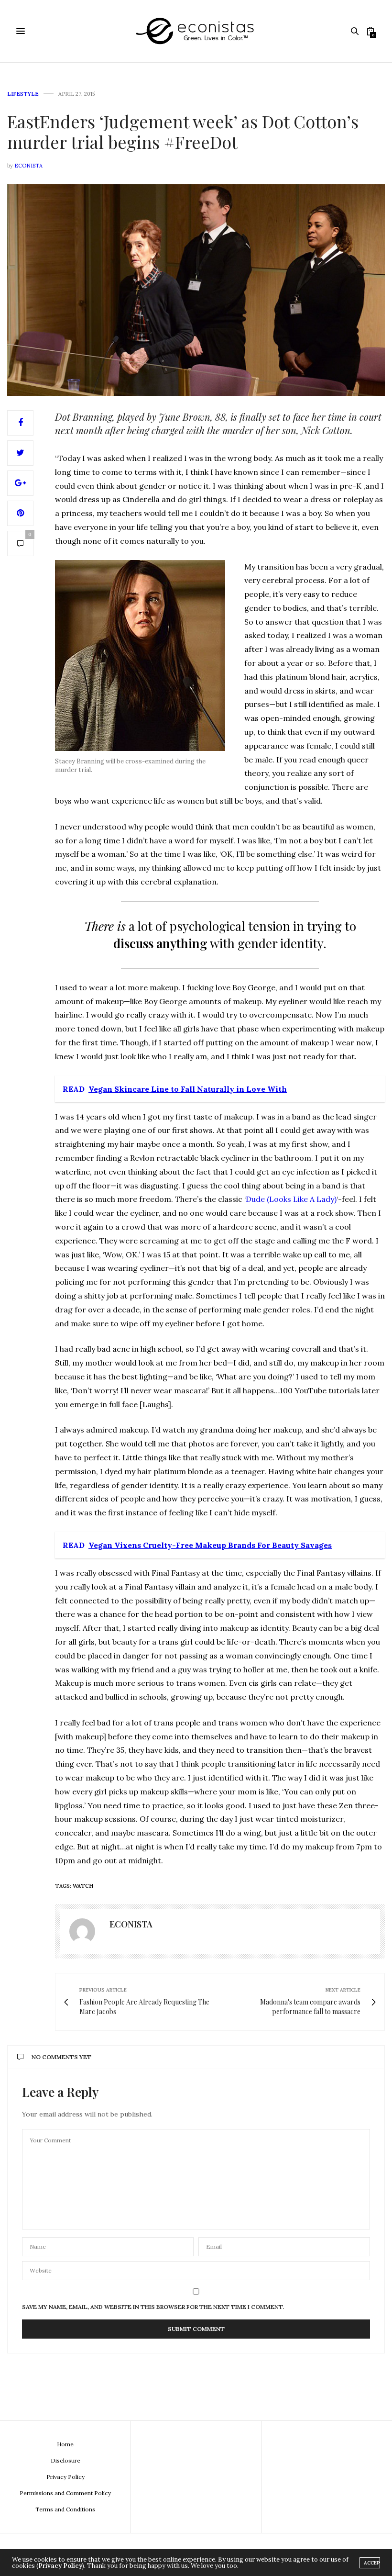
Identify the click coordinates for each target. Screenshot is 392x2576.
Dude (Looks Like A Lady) (291, 1199)
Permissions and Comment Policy (65, 2493)
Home (65, 2444)
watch (83, 1886)
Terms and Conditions (65, 2509)
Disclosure (65, 2460)
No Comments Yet (61, 2057)
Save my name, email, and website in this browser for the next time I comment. (153, 2307)
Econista (28, 166)
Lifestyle (23, 94)
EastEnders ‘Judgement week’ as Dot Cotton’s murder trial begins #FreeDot (183, 131)
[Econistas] (196, 31)
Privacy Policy (65, 2477)
